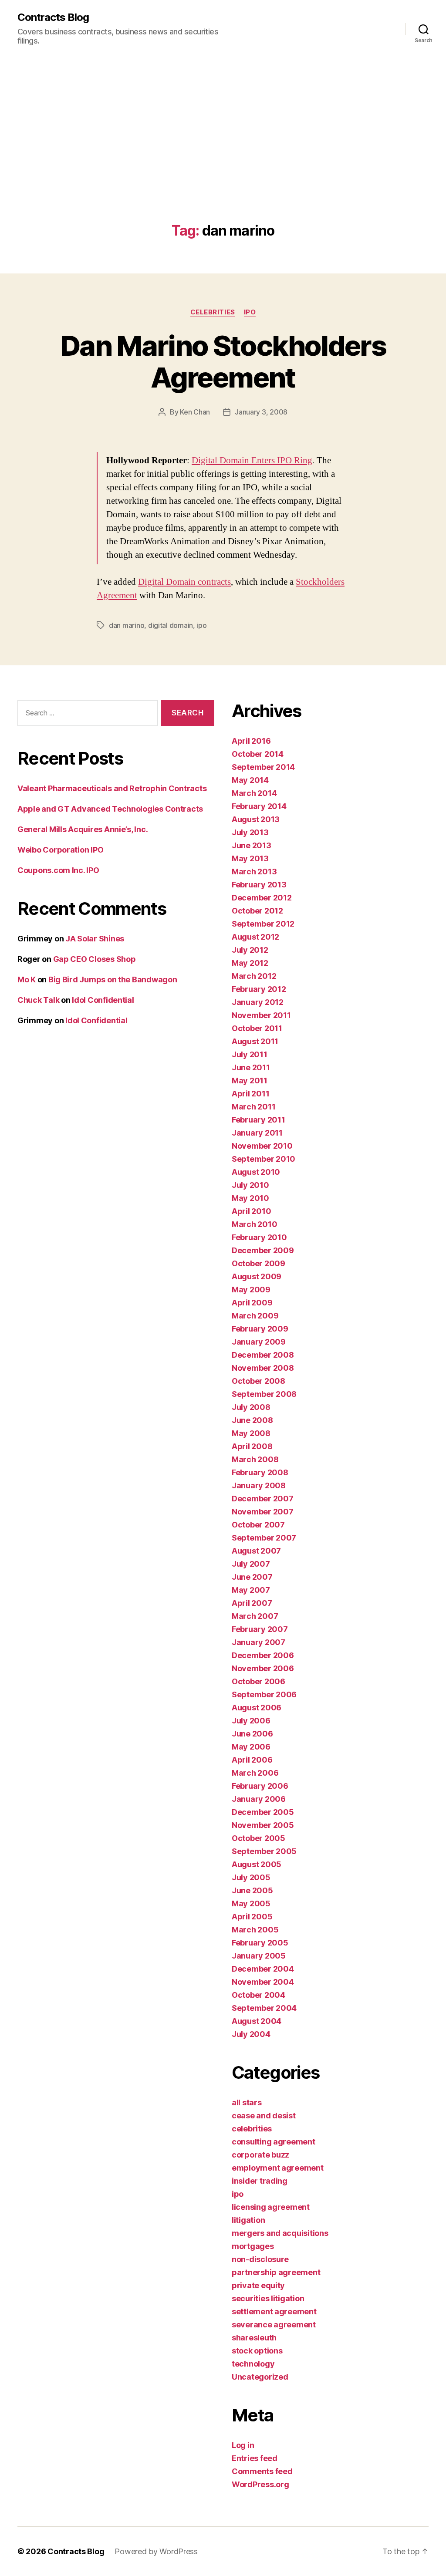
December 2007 (263, 1499)
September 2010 (264, 1159)
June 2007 (252, 1577)
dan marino (127, 625)
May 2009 (251, 1290)
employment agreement (278, 2168)
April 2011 (250, 1094)
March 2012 (254, 976)
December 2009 (263, 1250)
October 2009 (258, 1263)
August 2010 (256, 1172)
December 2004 (263, 1969)
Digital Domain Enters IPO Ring (252, 460)
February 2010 (259, 1237)
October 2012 (257, 911)
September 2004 (264, 2008)
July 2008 (251, 1407)
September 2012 (263, 924)
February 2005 (260, 1943)
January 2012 (258, 1002)
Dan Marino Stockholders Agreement (223, 361)
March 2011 (253, 1107)
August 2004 (257, 2021)
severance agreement (274, 2325)
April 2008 (252, 1446)
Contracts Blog (53, 17)
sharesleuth (254, 2338)
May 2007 (251, 1590)
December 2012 (262, 898)
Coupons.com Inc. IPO (58, 870)
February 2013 (259, 885)
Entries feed (255, 2458)
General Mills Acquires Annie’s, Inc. (83, 829)
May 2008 (251, 1433)
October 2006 (258, 1681)
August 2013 (256, 819)
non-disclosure (260, 2259)
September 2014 (263, 767)
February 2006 (260, 1786)
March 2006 (255, 1773)
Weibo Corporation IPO (60, 850)
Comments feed (262, 2471)
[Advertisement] (223, 158)
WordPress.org (260, 2484)
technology (253, 2364)
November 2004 (263, 1982)
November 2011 (261, 1015)
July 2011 (250, 1054)
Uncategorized (260, 2377)
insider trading (260, 2181)
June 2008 (252, 1420)
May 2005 (251, 1903)
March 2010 (254, 1224)
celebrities (213, 312)
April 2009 (252, 1303)
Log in (243, 2445)
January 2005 (259, 1956)
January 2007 (258, 1642)
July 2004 (251, 2034)
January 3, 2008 (261, 412)
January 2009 (259, 1342)
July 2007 (251, 1564)
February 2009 (260, 1329)
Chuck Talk (38, 1000)
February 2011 (258, 1120)
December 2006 (263, 1655)
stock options (257, 2351)
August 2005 (257, 1864)
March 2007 (255, 1616)
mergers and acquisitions (280, 2233)
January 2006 (259, 1799)
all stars (247, 2102)
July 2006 (251, 1721)
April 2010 (251, 1211)
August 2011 (255, 1041)
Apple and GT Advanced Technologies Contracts (110, 809)
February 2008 (260, 1472)
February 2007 (260, 1629)
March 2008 (255, 1459)
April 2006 (252, 1760)
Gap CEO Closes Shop (95, 959)
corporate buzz (260, 2155)
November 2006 (263, 1668)
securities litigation (268, 2298)
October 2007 (258, 1525)
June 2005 (252, 1890)
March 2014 (254, 793)
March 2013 (254, 872)
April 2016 (251, 741)
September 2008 (264, 1394)
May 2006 (251, 1747)
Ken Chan (195, 412)
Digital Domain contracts (184, 582)
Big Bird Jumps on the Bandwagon (113, 979)
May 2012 (250, 963)
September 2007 (264, 1538)
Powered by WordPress (156, 2551)
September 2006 (264, 1694)
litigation (248, 2220)
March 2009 (255, 1316)
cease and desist (264, 2116)
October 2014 (258, 754)
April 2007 (252, 1603)
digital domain (171, 625)
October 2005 (258, 1838)
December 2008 (263, 1355)
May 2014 (250, 780)
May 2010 (250, 1198)
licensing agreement (271, 2207)
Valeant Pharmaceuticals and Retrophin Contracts (112, 788)
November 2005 (263, 1825)
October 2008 (258, 1381)
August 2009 (257, 1276)
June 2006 (252, 1734)
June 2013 (252, 845)
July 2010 (250, 1185)
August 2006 (257, 1708)
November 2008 (263, 1368)
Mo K (27, 979)
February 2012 (259, 989)
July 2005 (251, 1877)
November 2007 (263, 1512)
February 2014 (259, 806)
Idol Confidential (103, 1000)
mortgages (253, 2246)
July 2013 (250, 832)
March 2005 (255, 1930)
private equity (258, 2285)
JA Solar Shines (95, 939)
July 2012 (250, 950)
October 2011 (257, 1028)
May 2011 (250, 1081)
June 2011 (251, 1067)
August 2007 (256, 1551)
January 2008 (259, 1485)
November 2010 (262, 1146)
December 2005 (263, 1812)
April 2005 (252, 1917)
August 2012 (255, 937)
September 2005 (264, 1851)
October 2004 (258, 1995)
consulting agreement (274, 2142)
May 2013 (250, 858)
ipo (250, 312)
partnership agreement (276, 2272)
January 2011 (257, 1133)
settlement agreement (274, 2311)
